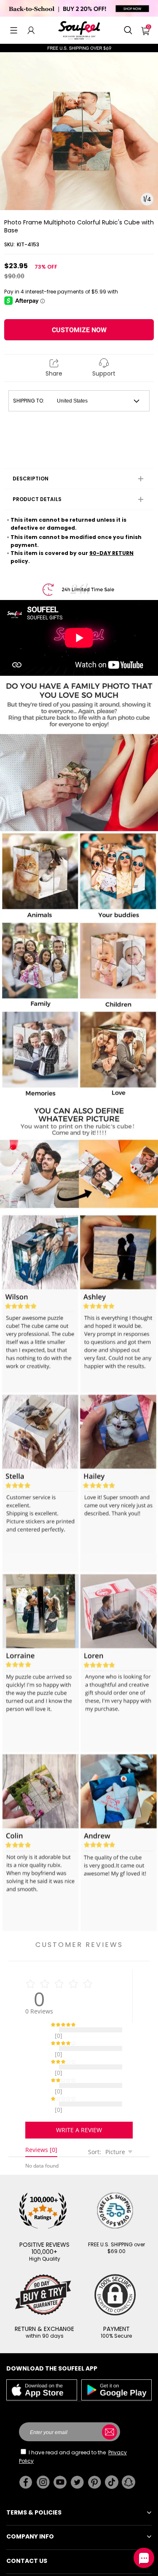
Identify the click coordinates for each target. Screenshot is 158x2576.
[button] (14, 30)
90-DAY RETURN (111, 553)
